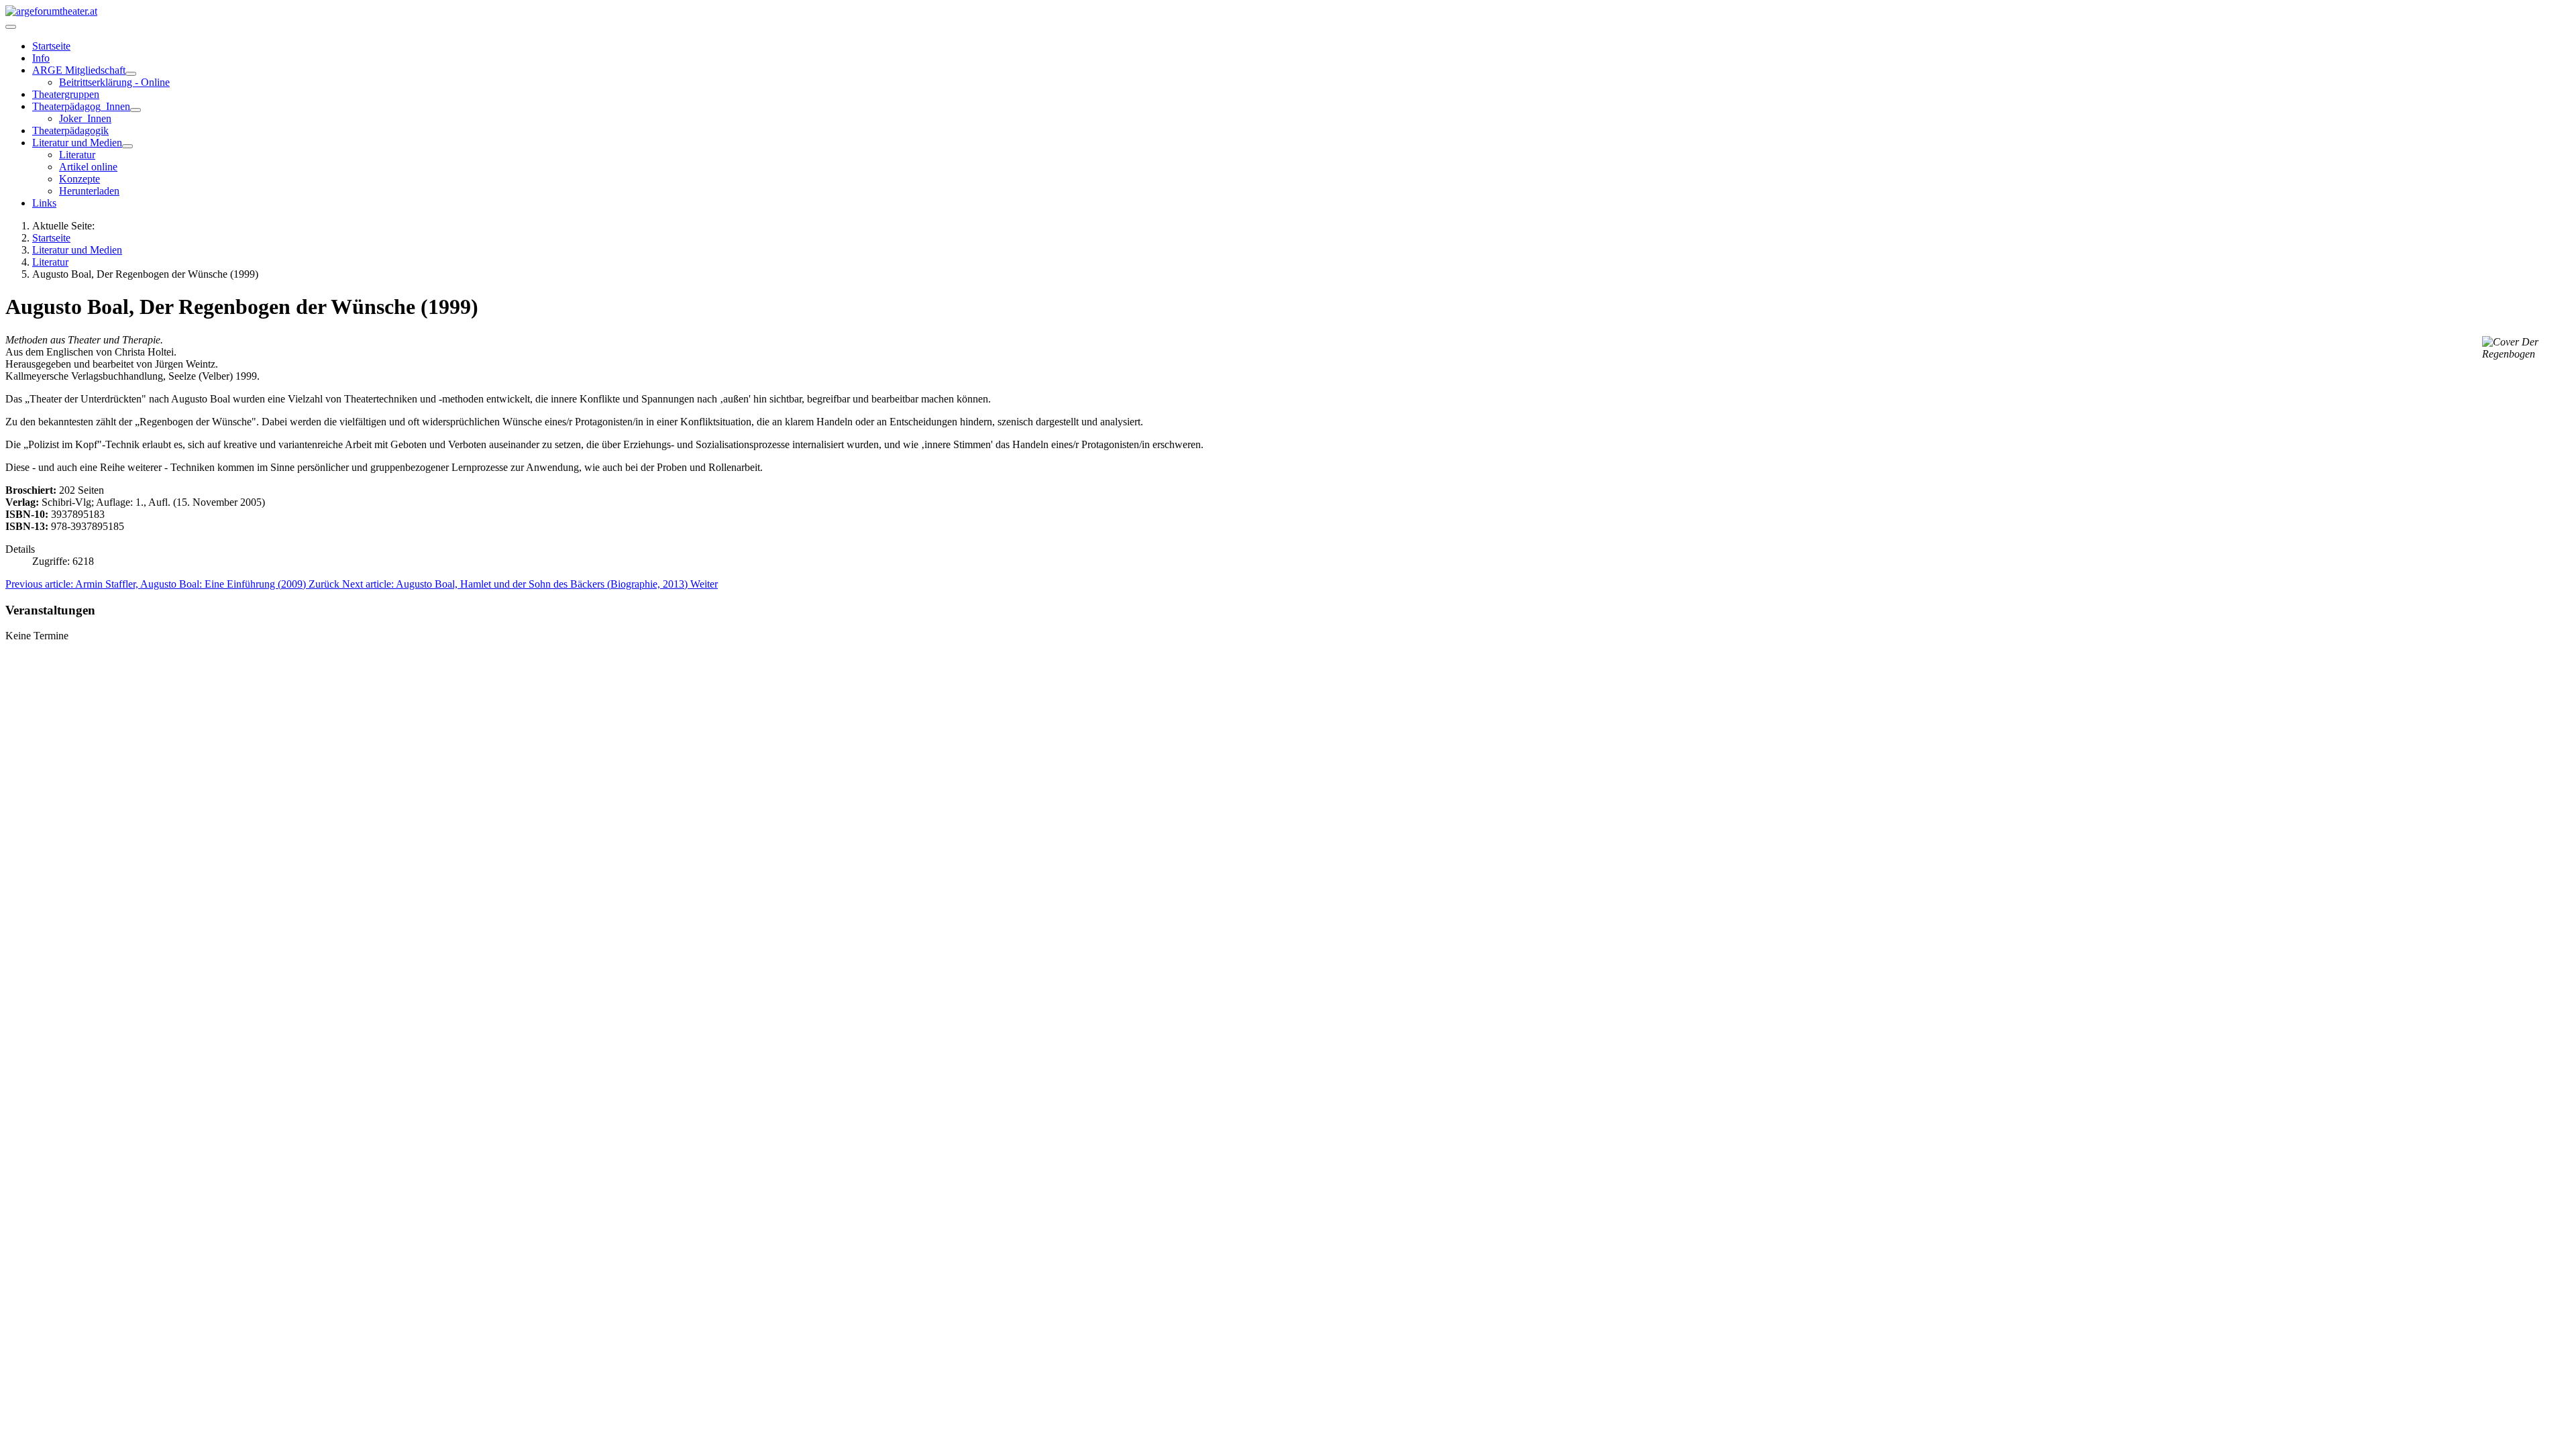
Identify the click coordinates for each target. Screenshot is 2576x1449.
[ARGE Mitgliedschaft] (131, 74)
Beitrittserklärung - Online (114, 82)
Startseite (51, 46)
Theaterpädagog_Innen (81, 106)
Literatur (77, 155)
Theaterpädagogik (70, 130)
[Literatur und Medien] (127, 146)
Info (41, 58)
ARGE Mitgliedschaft (79, 70)
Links (44, 203)
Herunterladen (89, 191)
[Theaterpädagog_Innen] (136, 110)
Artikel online (88, 167)
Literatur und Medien (77, 143)
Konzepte (79, 179)
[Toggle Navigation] (11, 27)
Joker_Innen (85, 118)
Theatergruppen (66, 94)
